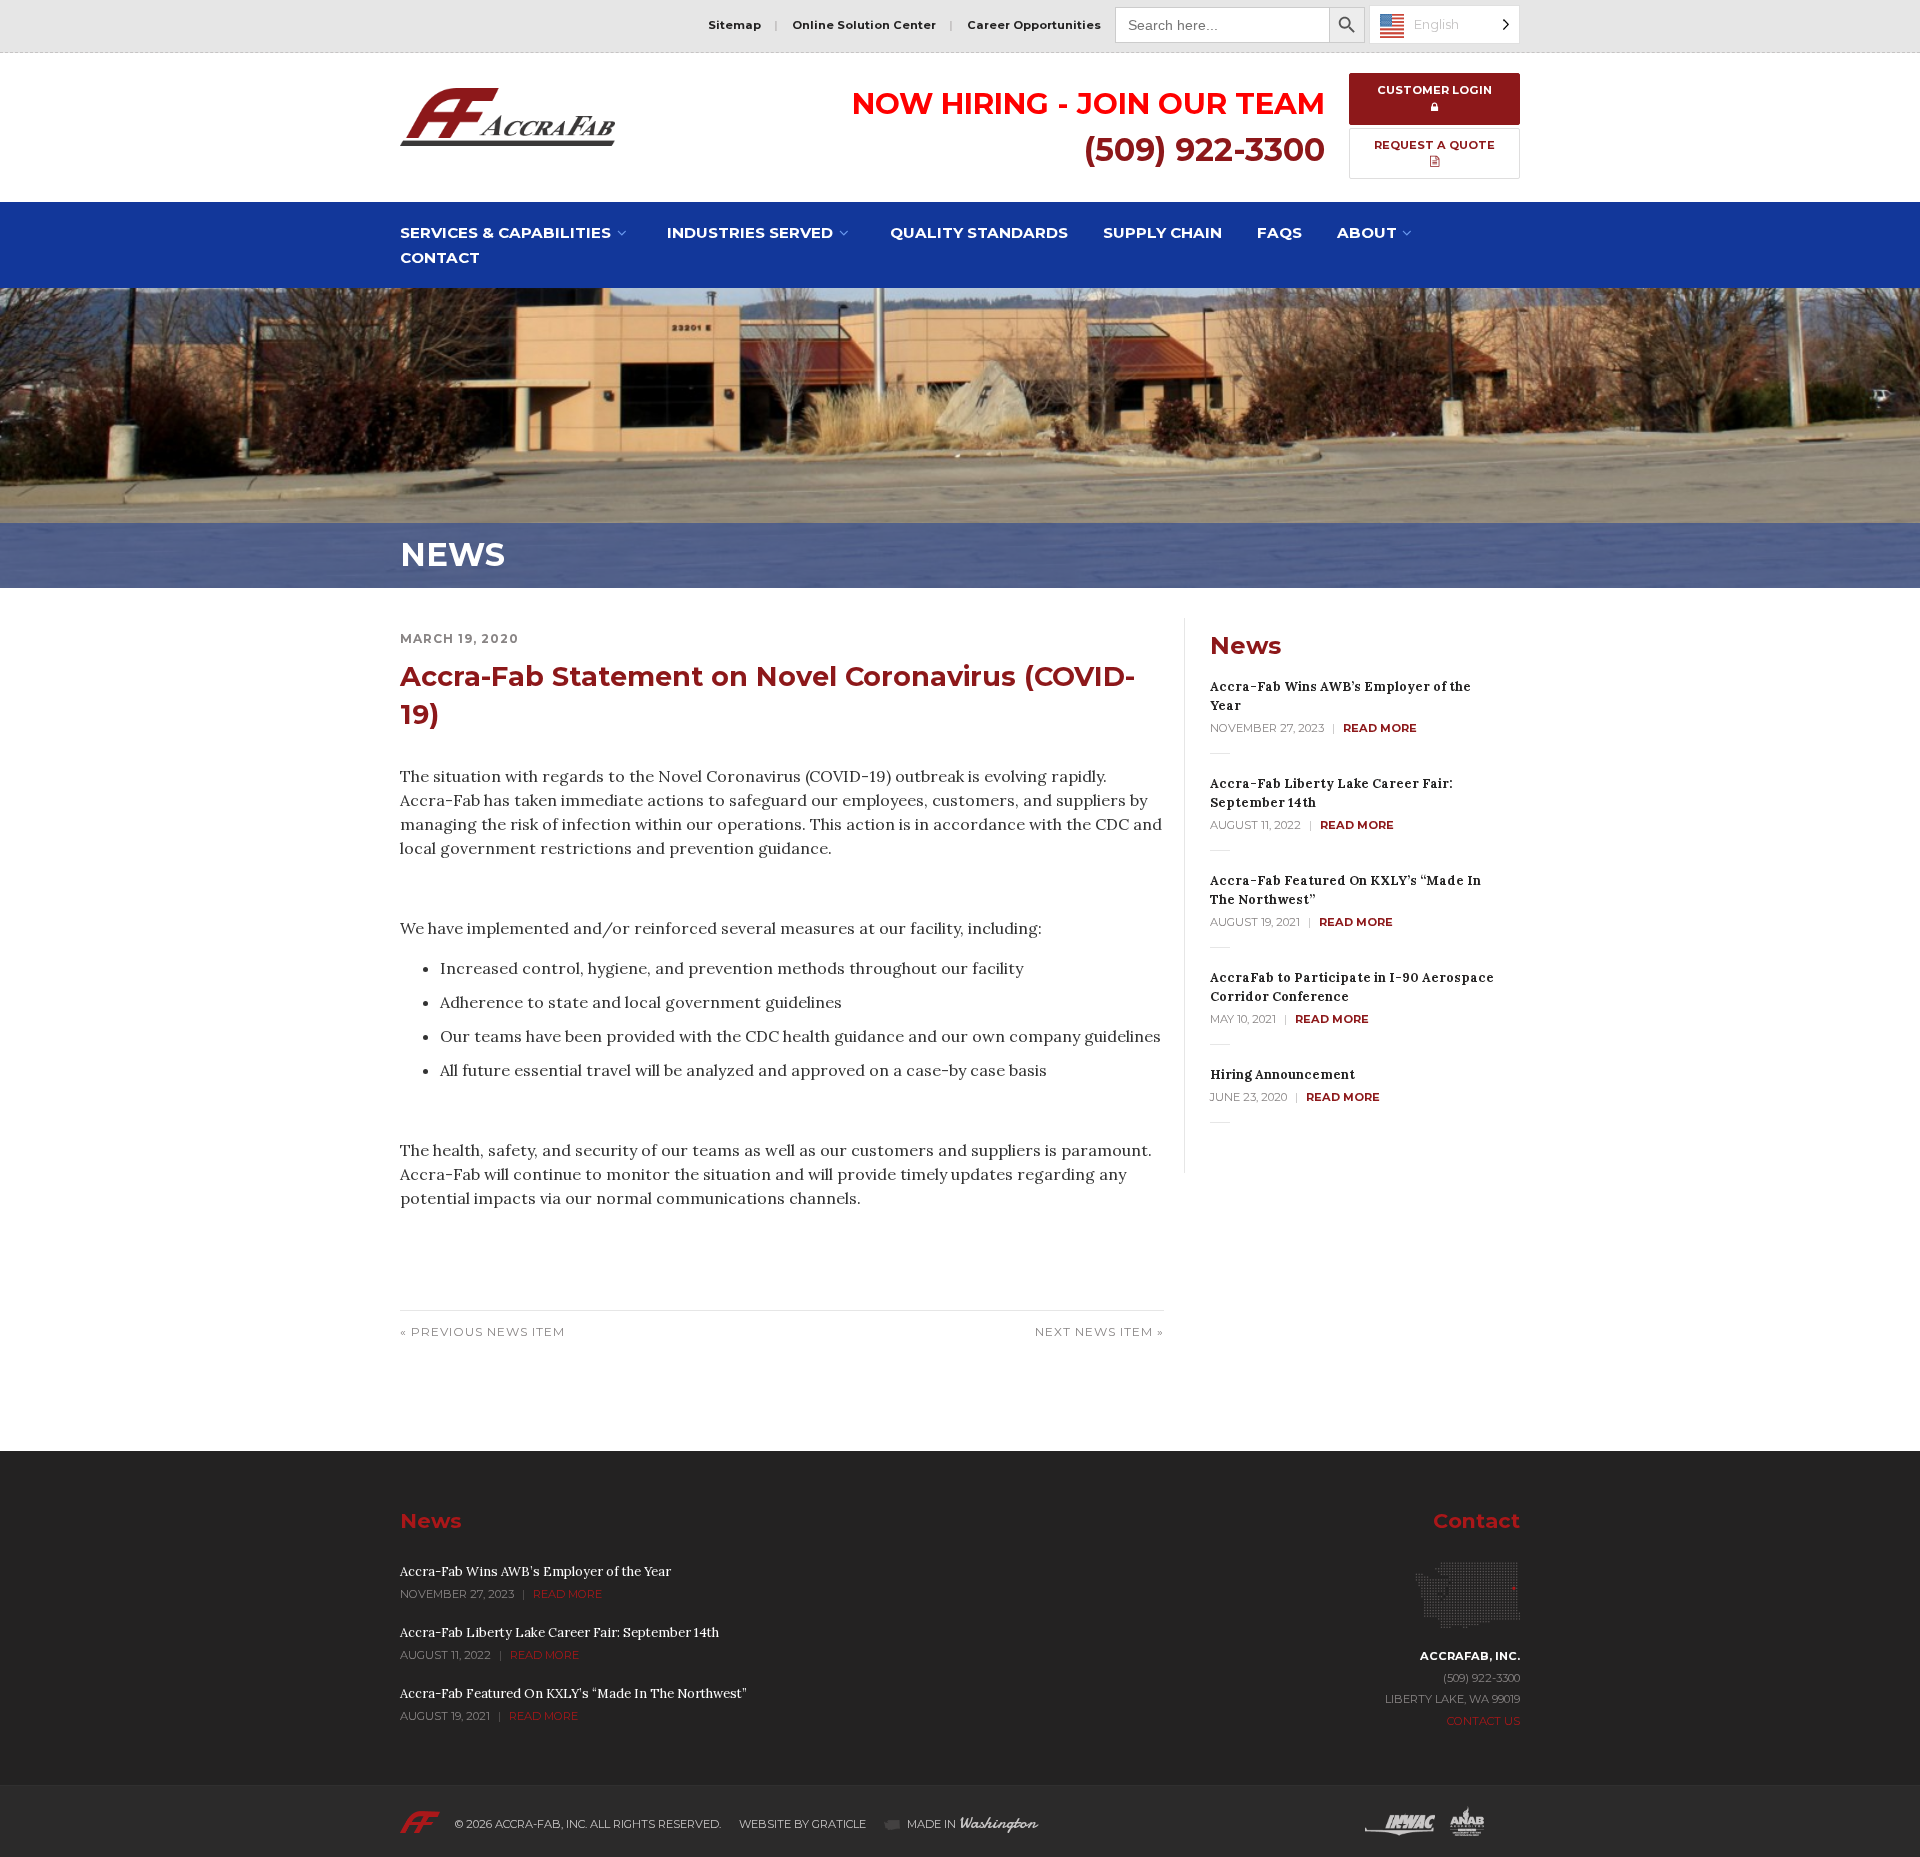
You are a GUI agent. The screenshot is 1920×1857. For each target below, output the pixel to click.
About (1367, 232)
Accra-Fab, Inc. (541, 1824)
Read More (1380, 728)
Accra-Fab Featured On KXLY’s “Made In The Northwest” (573, 1693)
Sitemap (734, 25)
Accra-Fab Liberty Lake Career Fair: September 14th (559, 1632)
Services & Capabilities (505, 232)
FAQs (1279, 232)
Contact (440, 257)
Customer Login (1434, 90)
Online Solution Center (864, 25)
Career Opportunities (1034, 25)
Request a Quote (1434, 145)
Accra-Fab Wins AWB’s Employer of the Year (535, 1571)
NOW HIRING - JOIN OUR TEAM (1088, 103)
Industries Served (750, 232)
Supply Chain (1162, 232)
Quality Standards (979, 232)
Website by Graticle (802, 1824)
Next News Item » (1099, 1331)
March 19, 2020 (459, 638)
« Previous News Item (482, 1331)
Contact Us (1483, 1721)
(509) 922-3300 (1204, 149)
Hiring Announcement (1282, 1074)
